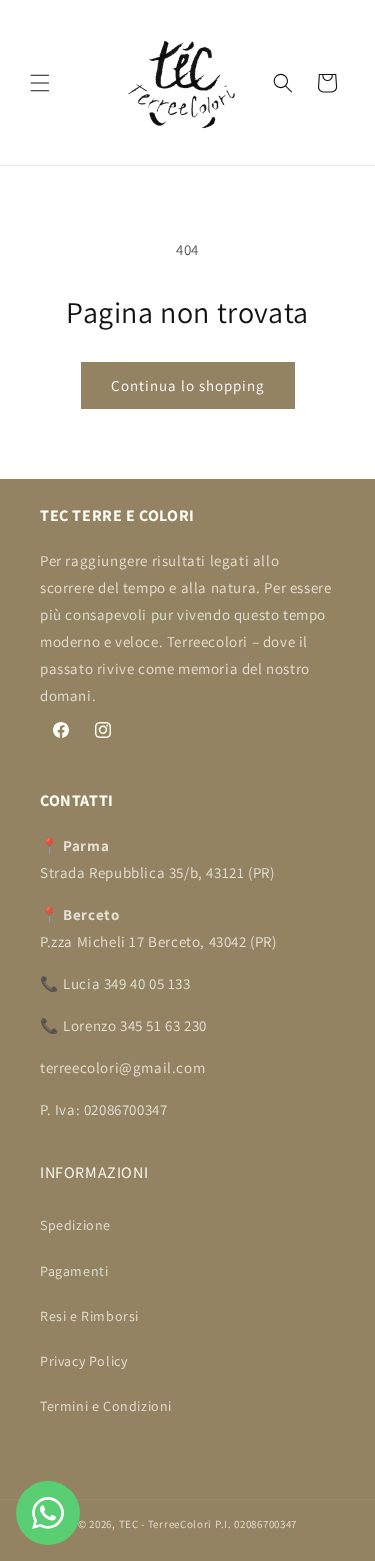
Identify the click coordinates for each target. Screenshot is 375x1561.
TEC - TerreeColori (166, 1524)
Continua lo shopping (188, 385)
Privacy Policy (83, 1361)
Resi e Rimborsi (89, 1316)
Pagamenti (74, 1271)
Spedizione (75, 1225)
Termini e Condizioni (106, 1406)
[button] (40, 83)
